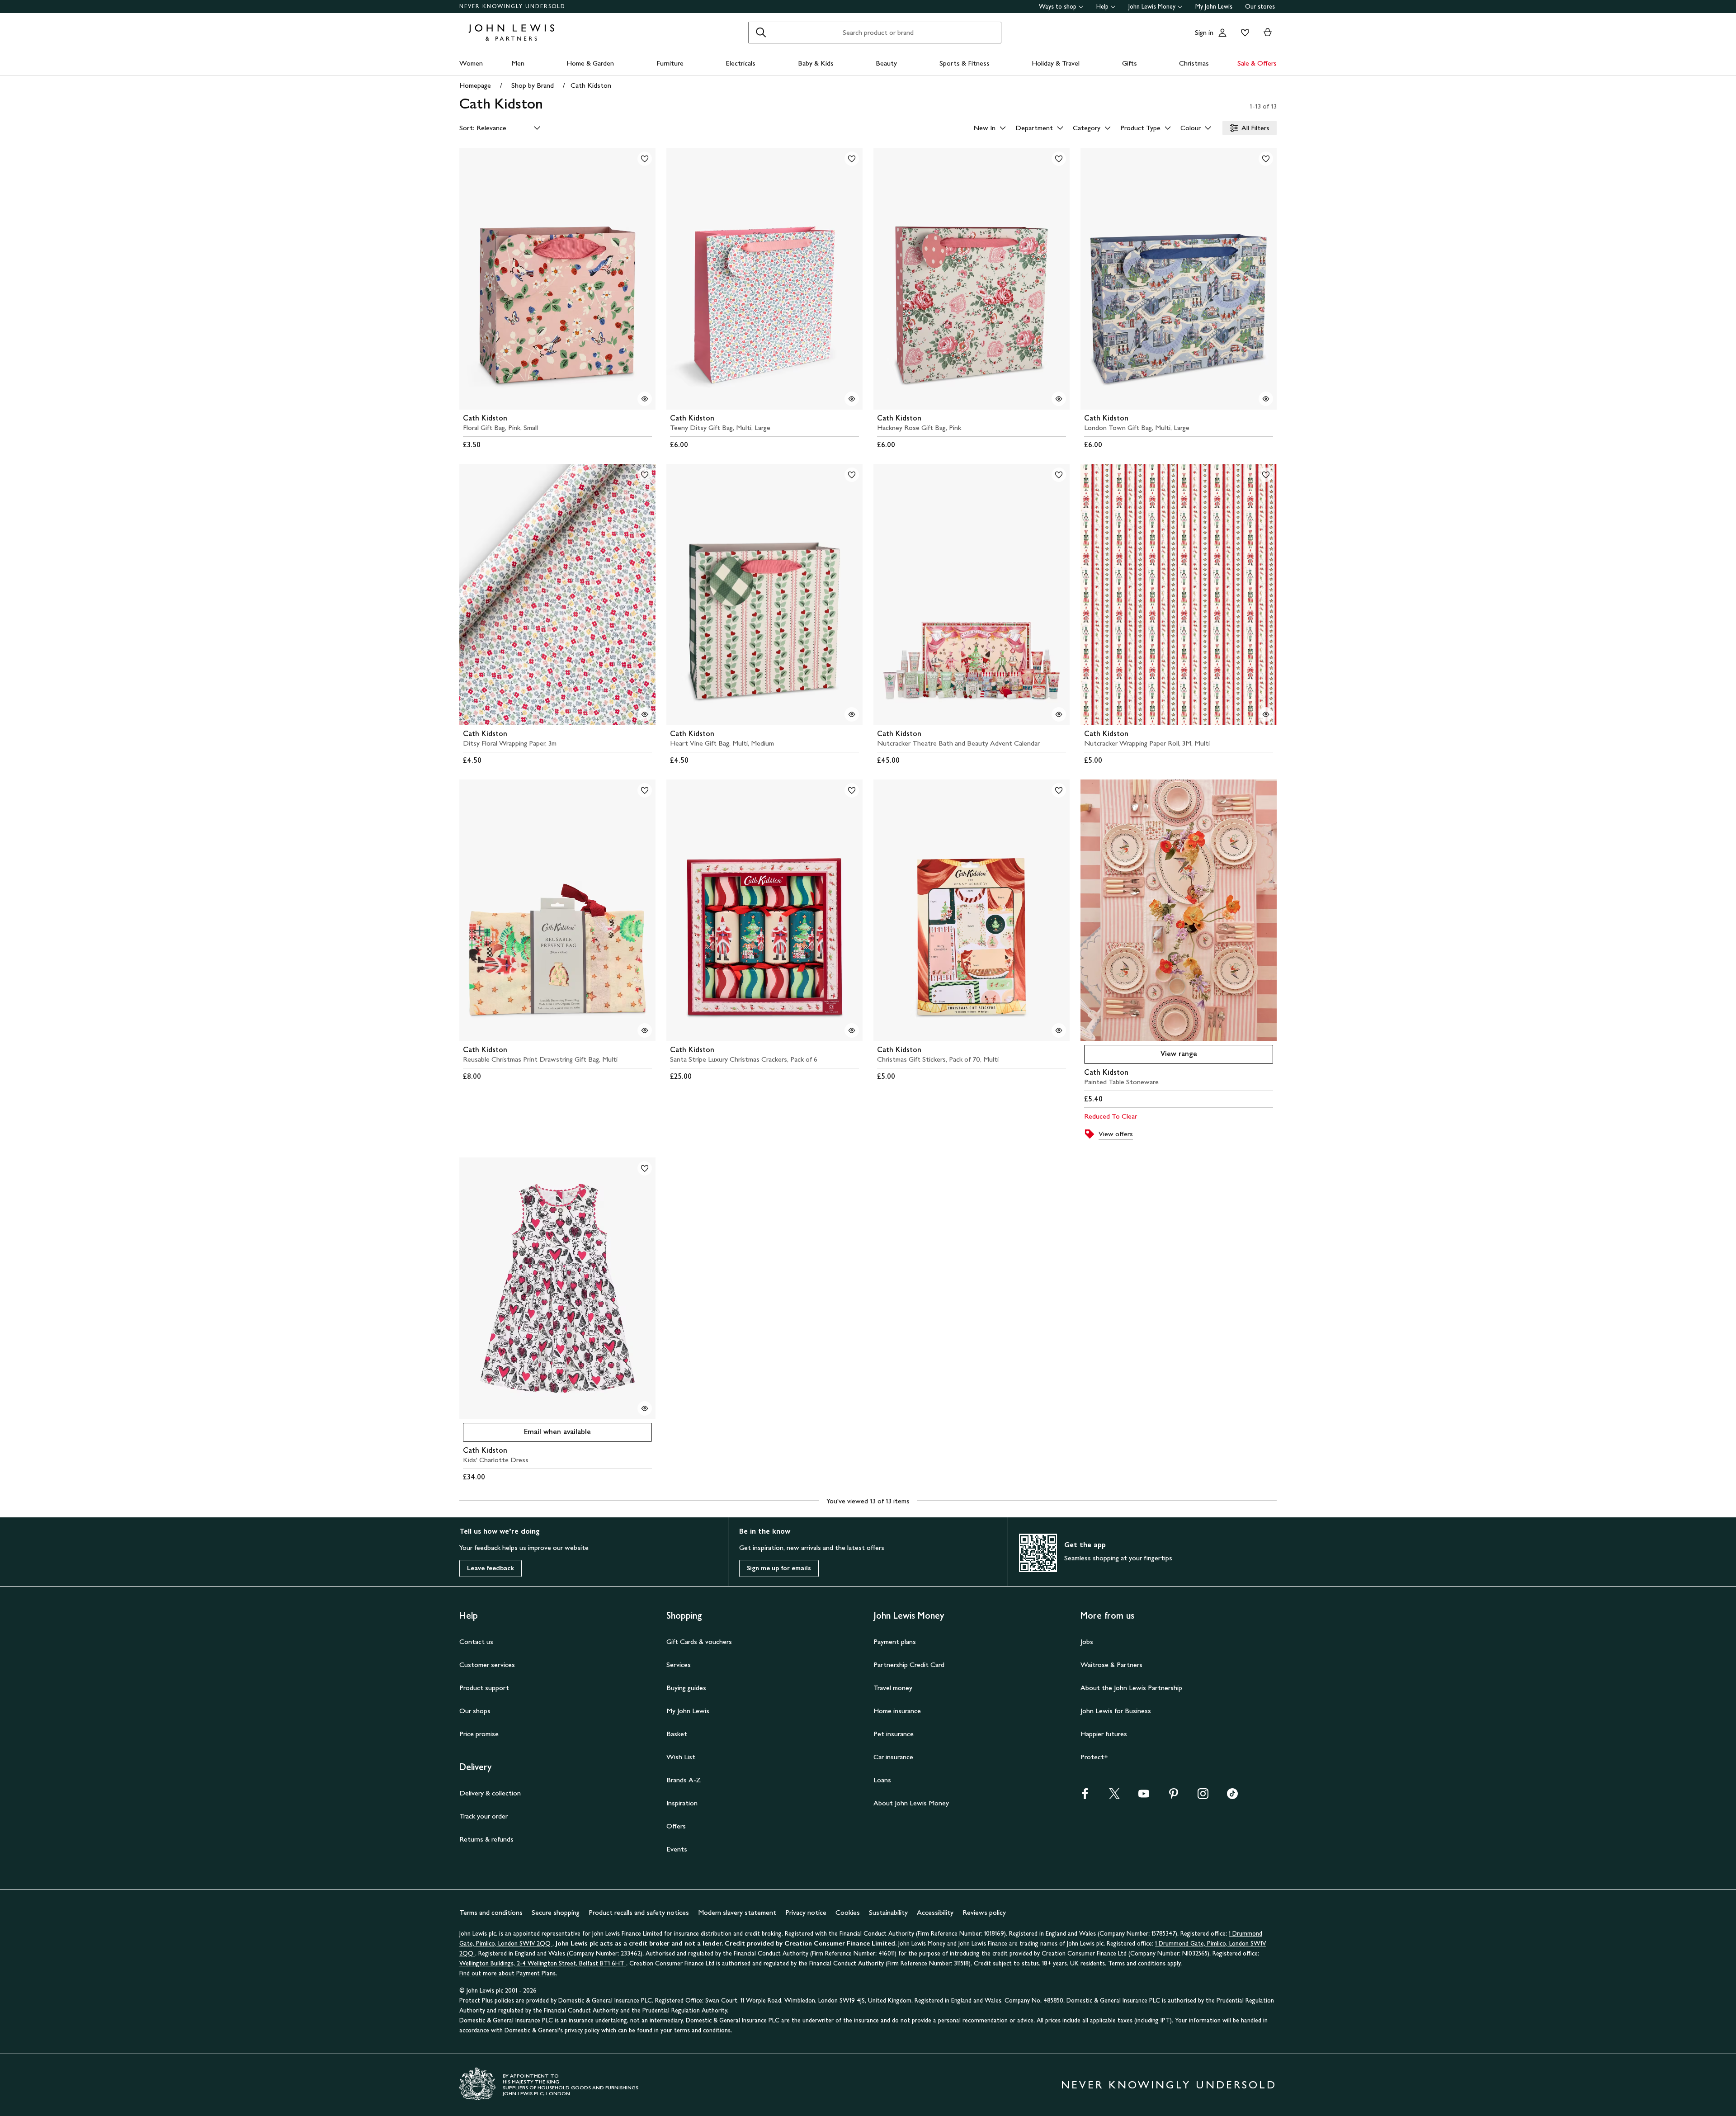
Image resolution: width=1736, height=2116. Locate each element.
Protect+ (1094, 1757)
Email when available (527, 1434)
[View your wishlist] (1243, 33)
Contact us (476, 1641)
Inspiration (682, 1803)
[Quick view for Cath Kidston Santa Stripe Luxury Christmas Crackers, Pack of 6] (852, 1030)
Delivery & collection (490, 1793)
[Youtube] (1144, 1797)
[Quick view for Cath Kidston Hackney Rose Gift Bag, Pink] (1059, 399)
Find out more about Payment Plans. (508, 1973)
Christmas (1194, 63)
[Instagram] (1203, 1797)
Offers (676, 1826)
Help (1102, 7)
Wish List (681, 1757)
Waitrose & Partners (1111, 1665)
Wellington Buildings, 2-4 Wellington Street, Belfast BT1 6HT (543, 1963)
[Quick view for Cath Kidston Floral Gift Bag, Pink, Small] (645, 399)
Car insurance (893, 1757)
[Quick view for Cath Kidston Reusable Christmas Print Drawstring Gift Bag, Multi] (645, 1030)
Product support (484, 1688)
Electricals (741, 63)
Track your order (484, 1816)
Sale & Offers (1257, 63)
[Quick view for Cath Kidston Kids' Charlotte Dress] (645, 1408)
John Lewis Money (1152, 7)
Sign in (1204, 32)
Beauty (886, 63)
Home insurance (897, 1711)
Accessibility (935, 1912)
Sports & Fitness (965, 63)
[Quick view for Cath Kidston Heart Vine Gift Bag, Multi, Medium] (852, 714)
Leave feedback (491, 1568)
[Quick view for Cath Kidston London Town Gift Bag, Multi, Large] (1266, 399)
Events (677, 1849)
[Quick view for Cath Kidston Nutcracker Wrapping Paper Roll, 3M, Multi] (1266, 714)
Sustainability (888, 1912)
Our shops (475, 1711)
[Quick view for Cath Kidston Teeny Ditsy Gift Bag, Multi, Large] (852, 399)
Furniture (670, 63)
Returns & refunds (486, 1839)
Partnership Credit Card (909, 1665)
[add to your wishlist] (645, 159)
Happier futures (1104, 1734)
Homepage (475, 85)
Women (471, 63)
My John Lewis (1214, 7)
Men (518, 63)
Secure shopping (556, 1912)
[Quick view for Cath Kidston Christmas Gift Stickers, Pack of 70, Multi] (1059, 1030)
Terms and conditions (491, 1912)
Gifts (1130, 63)
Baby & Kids (816, 63)
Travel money (893, 1688)
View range (1179, 1054)
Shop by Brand (533, 85)
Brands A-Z (684, 1780)
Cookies (848, 1912)
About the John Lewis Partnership (1131, 1688)
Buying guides (686, 1688)
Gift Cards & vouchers (699, 1641)
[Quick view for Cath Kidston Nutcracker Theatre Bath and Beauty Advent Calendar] (1059, 714)
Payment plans (895, 1641)
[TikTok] (1232, 1797)
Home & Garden (590, 63)
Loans (882, 1780)
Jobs (1087, 1641)
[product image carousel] (557, 279)
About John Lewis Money (911, 1803)
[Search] (761, 33)
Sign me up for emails (779, 1568)
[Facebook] (1085, 1797)
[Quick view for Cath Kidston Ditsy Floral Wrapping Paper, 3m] (645, 714)
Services (679, 1665)
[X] (1114, 1797)
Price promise (479, 1734)
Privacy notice (806, 1912)
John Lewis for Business (1116, 1711)
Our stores (1260, 7)
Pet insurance (894, 1734)
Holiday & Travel (1056, 63)
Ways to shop (1058, 7)
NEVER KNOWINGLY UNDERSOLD (512, 6)
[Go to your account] (1222, 33)
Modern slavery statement (737, 1912)
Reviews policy (984, 1912)
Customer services (487, 1665)
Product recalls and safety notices (639, 1912)
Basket (677, 1734)
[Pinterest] (1174, 1797)
